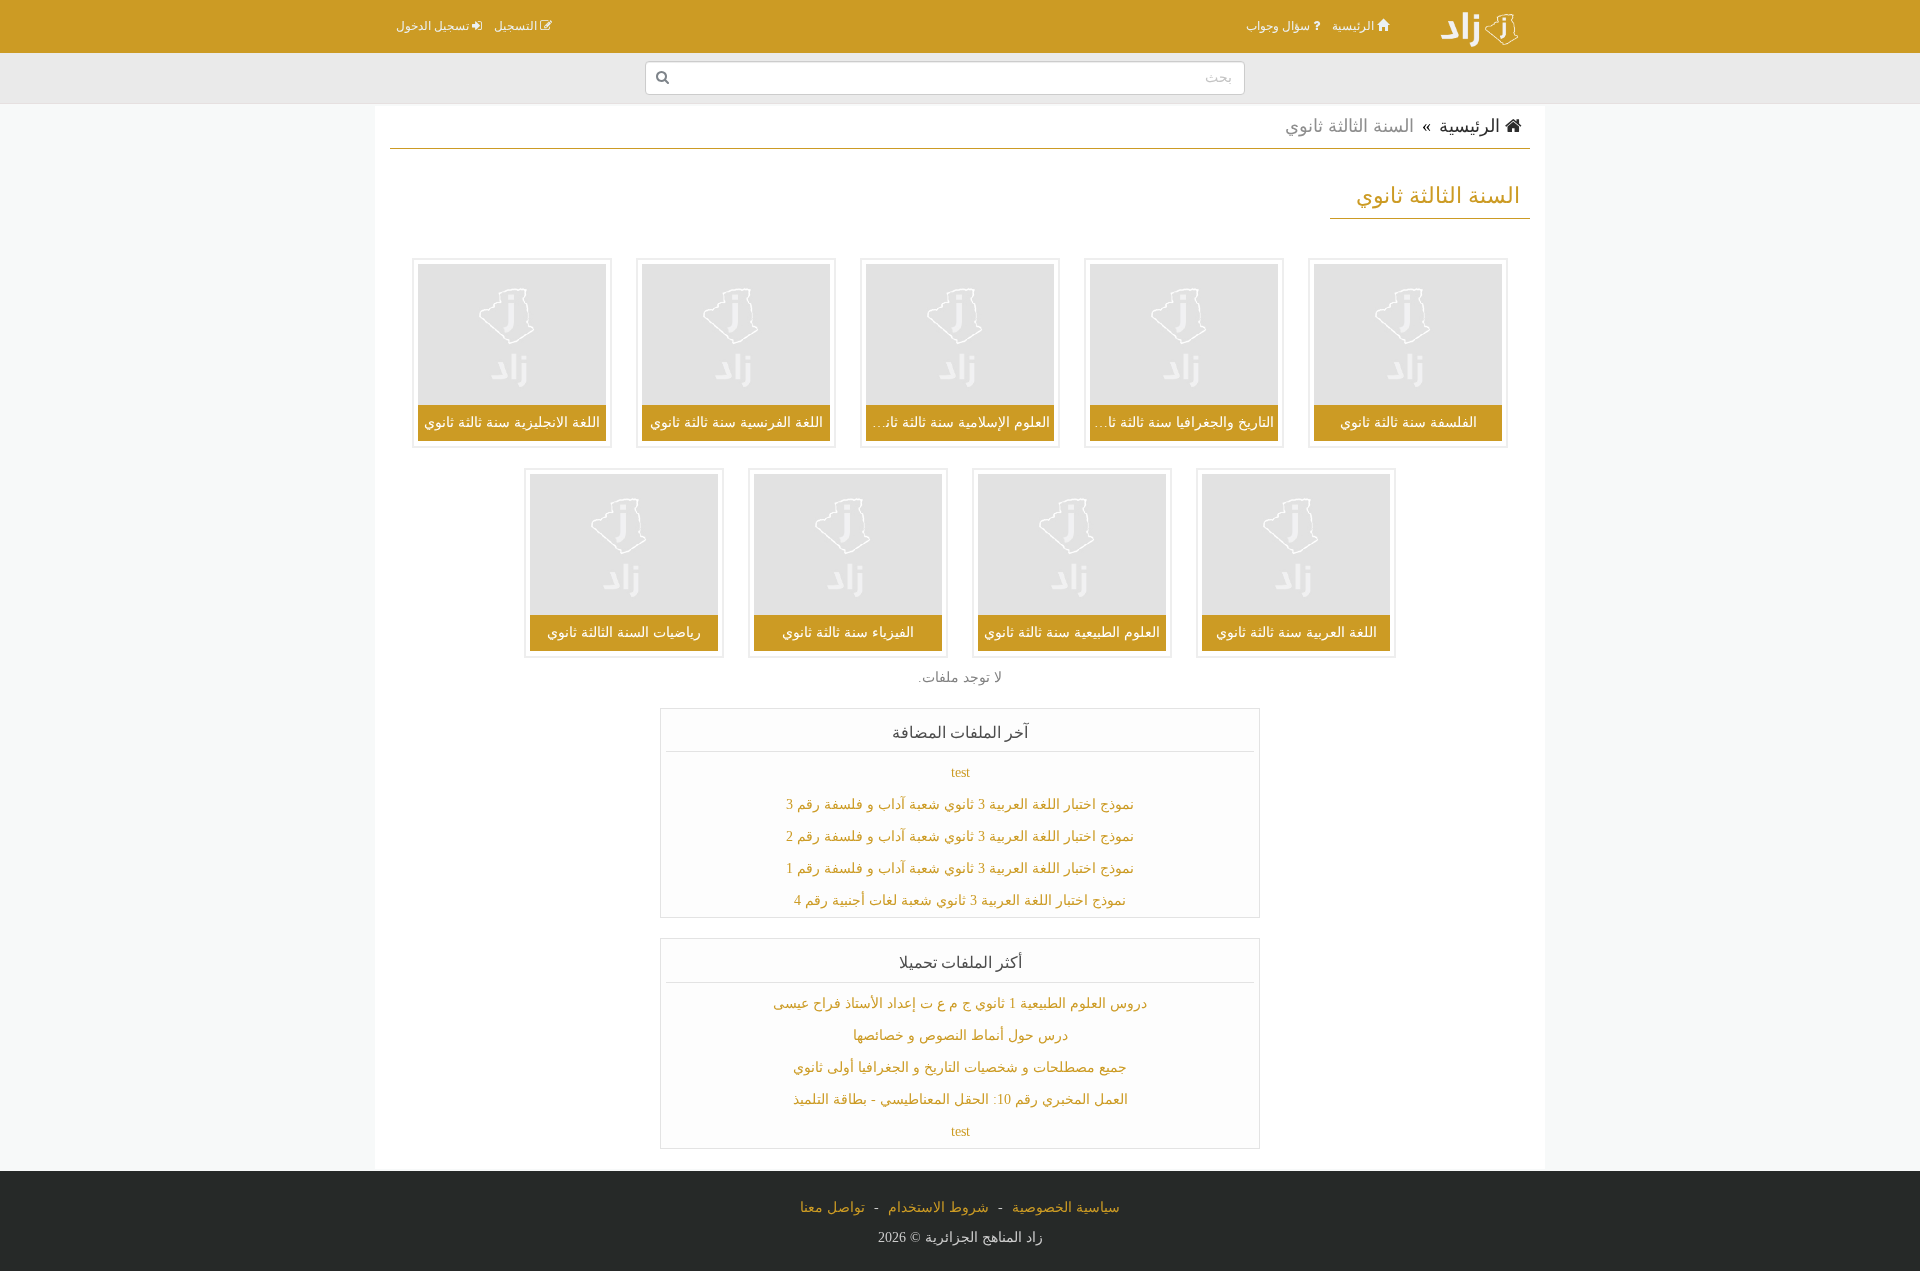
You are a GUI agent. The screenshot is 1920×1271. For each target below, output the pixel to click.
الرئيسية (1354, 26)
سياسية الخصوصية (1066, 1207)
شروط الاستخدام (938, 1207)
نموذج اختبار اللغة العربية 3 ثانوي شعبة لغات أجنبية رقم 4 (960, 900)
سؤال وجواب (1279, 26)
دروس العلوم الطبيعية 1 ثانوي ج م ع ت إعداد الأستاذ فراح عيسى (960, 1003)
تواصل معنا (832, 1207)
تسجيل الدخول (434, 26)
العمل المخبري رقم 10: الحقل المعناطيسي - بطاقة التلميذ (960, 1099)
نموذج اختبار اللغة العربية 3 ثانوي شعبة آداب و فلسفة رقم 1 (960, 868)
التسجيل (517, 26)
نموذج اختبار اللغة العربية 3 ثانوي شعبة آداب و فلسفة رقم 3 (960, 804)
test (960, 772)
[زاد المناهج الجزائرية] (1470, 26)
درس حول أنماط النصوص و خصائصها (960, 1035)
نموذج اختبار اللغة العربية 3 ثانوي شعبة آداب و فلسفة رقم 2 (960, 836)
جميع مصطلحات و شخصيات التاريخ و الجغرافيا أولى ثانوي (960, 1067)
